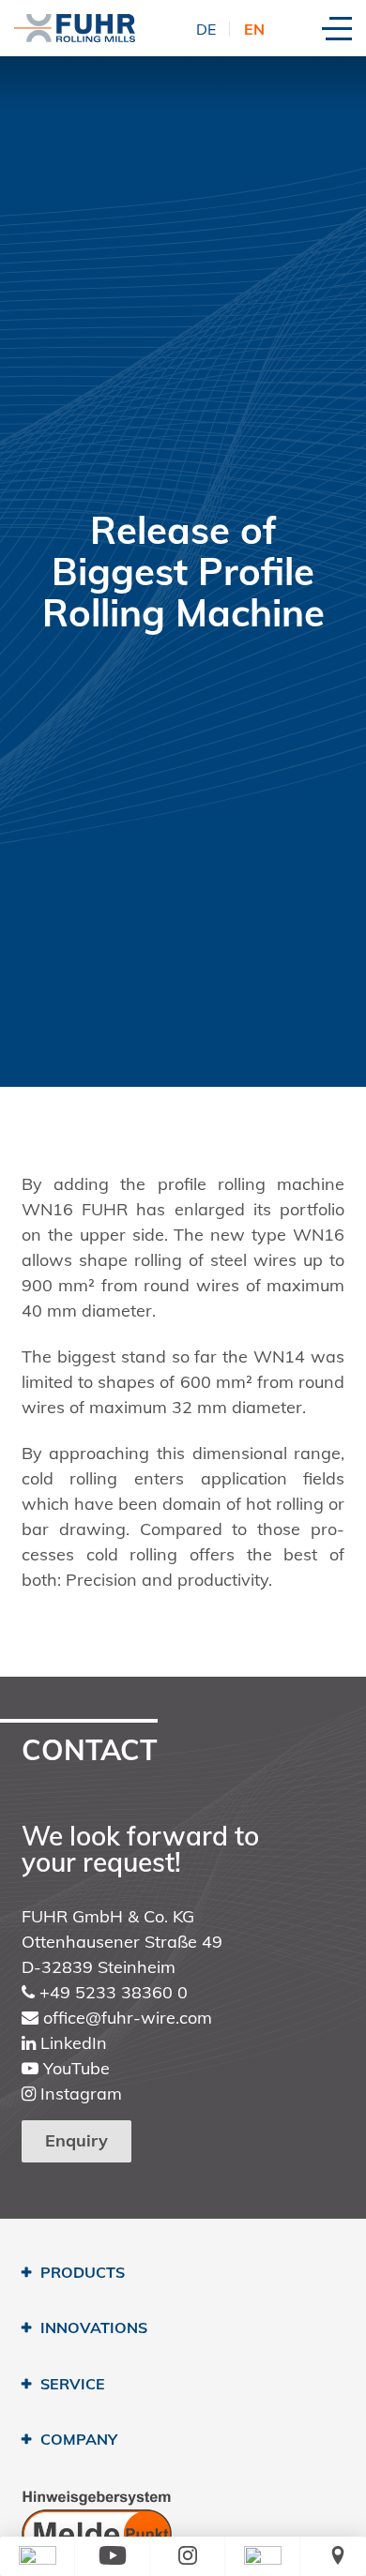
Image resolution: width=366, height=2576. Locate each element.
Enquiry (76, 2140)
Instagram (79, 2094)
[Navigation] (337, 29)
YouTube (74, 2068)
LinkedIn (71, 2043)
